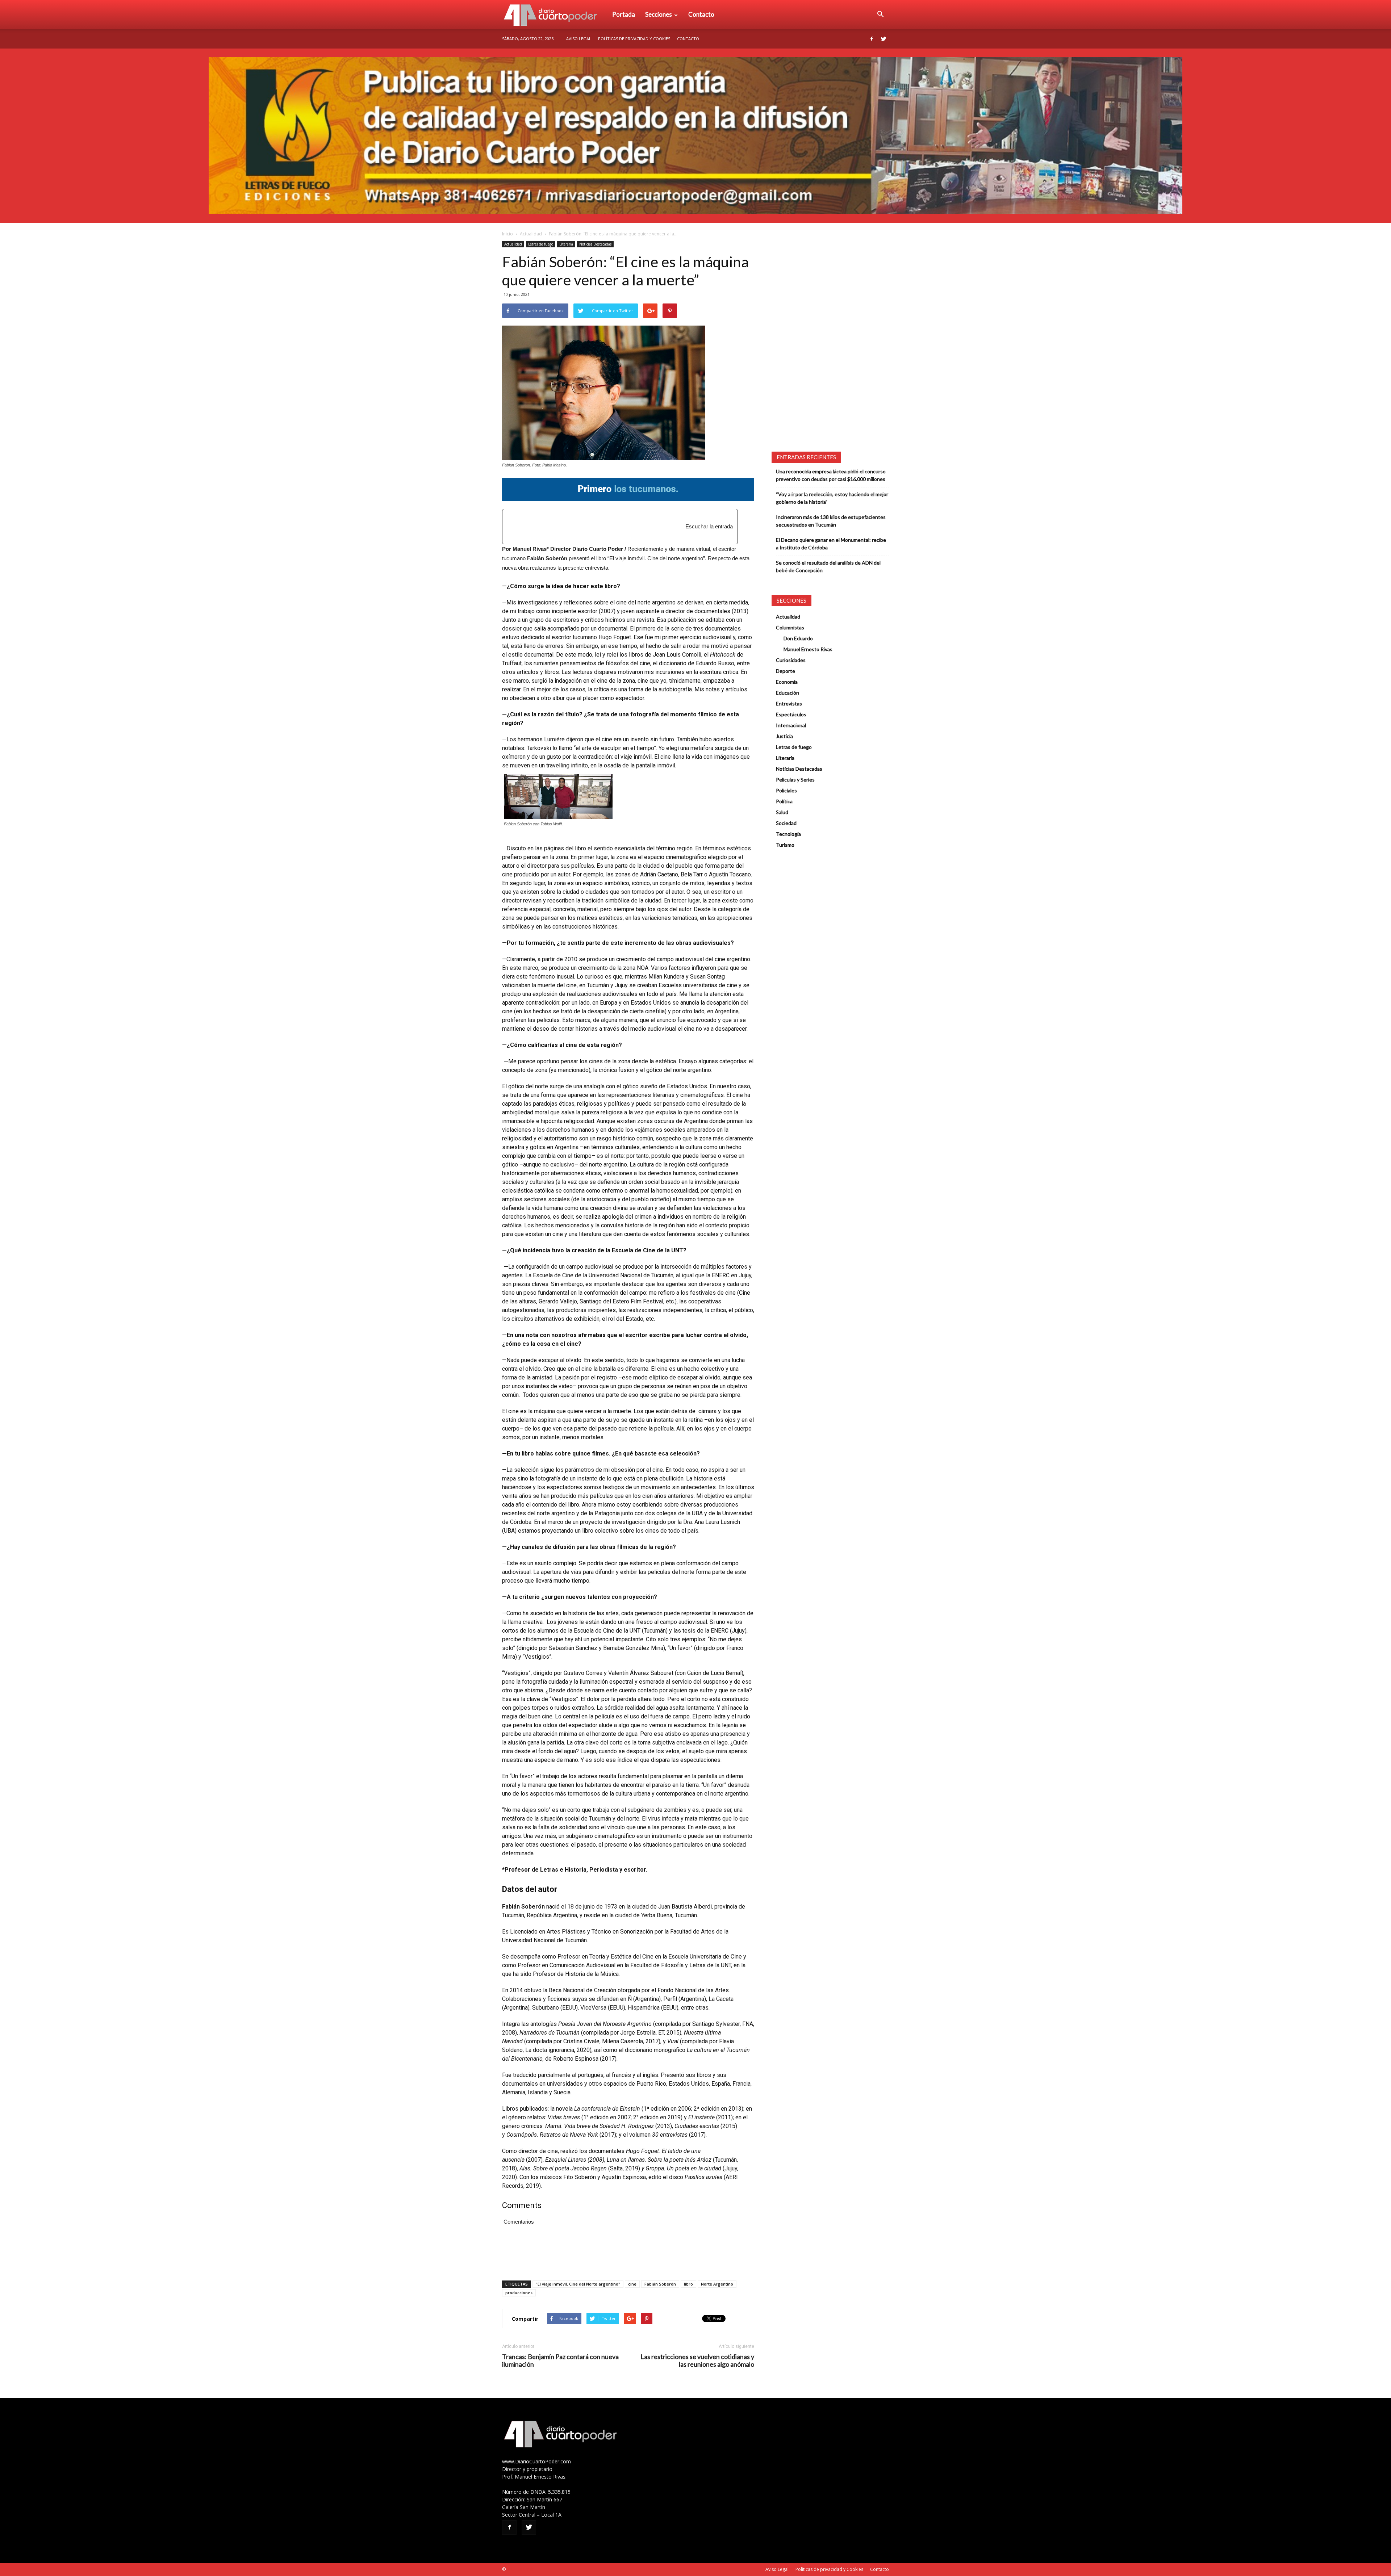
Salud (782, 812)
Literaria (566, 244)
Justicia (784, 736)
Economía (787, 682)
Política (784, 801)
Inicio (507, 234)
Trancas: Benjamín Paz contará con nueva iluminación (560, 2361)
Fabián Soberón (660, 2284)
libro (688, 2284)
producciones (519, 2293)
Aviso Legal (579, 39)
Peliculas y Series (795, 780)
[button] (880, 14)
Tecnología (788, 834)
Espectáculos (791, 714)
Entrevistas (789, 703)
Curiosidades (791, 660)
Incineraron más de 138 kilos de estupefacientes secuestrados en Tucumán (831, 521)
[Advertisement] (601, 523)
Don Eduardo (798, 638)
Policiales (786, 790)
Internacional (791, 725)
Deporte (786, 671)
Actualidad (531, 234)
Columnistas (790, 627)
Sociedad (786, 823)
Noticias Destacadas (595, 244)
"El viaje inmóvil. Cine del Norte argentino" (578, 2284)
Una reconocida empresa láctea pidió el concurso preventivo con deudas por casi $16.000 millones (831, 475)
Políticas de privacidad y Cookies (634, 39)
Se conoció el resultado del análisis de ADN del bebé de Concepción (828, 566)
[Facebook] (872, 39)
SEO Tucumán (521, 2569)
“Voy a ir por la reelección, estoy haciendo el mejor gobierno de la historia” (832, 498)
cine (632, 2284)
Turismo (785, 845)
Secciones (659, 14)
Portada (624, 14)
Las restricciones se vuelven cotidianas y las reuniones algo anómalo (697, 2361)
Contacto (701, 14)
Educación (788, 693)
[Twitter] (884, 39)
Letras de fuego (541, 244)
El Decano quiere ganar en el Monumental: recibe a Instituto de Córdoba (831, 544)
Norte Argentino (717, 2284)
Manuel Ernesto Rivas (808, 649)
